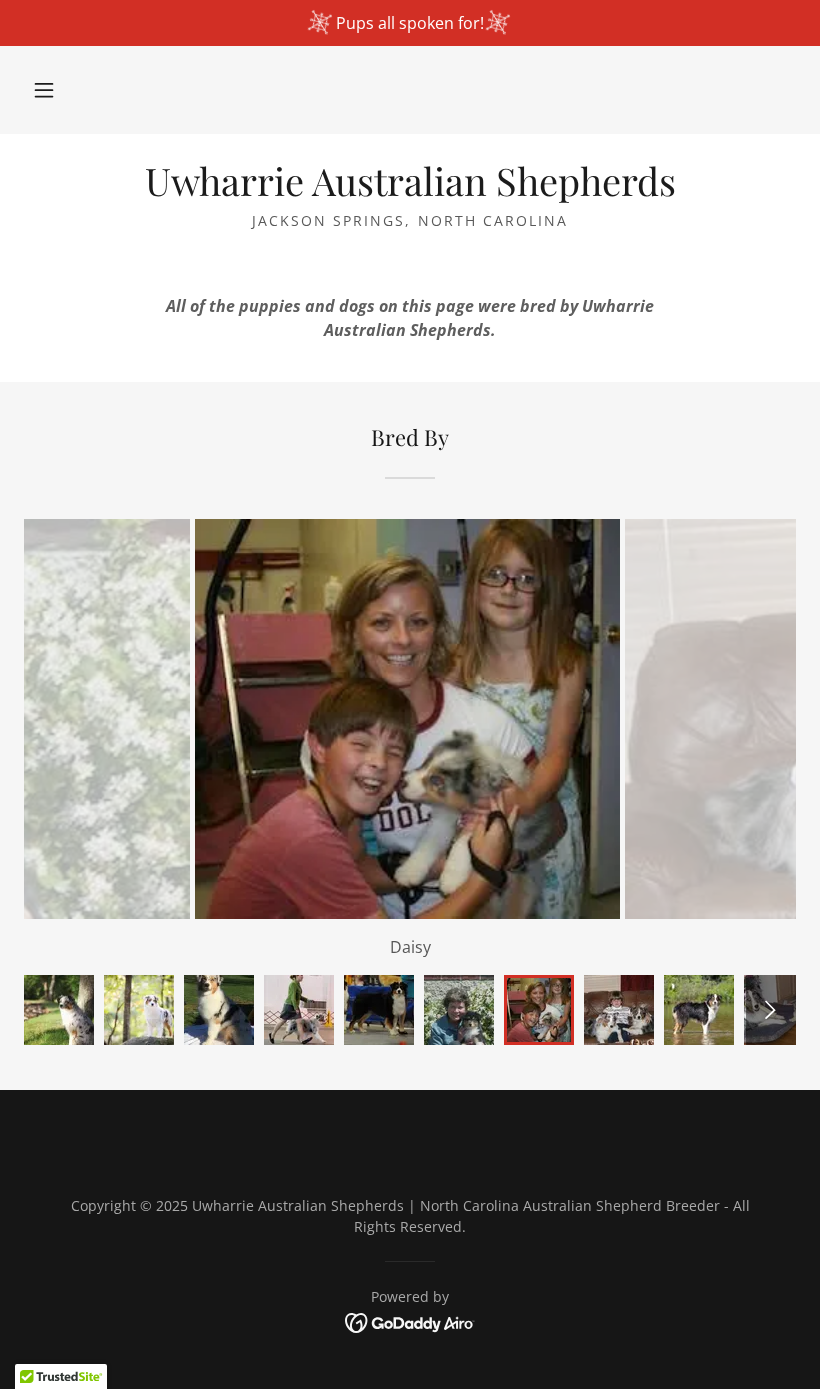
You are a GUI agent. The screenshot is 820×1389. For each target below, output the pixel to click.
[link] (410, 190)
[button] (44, 90)
